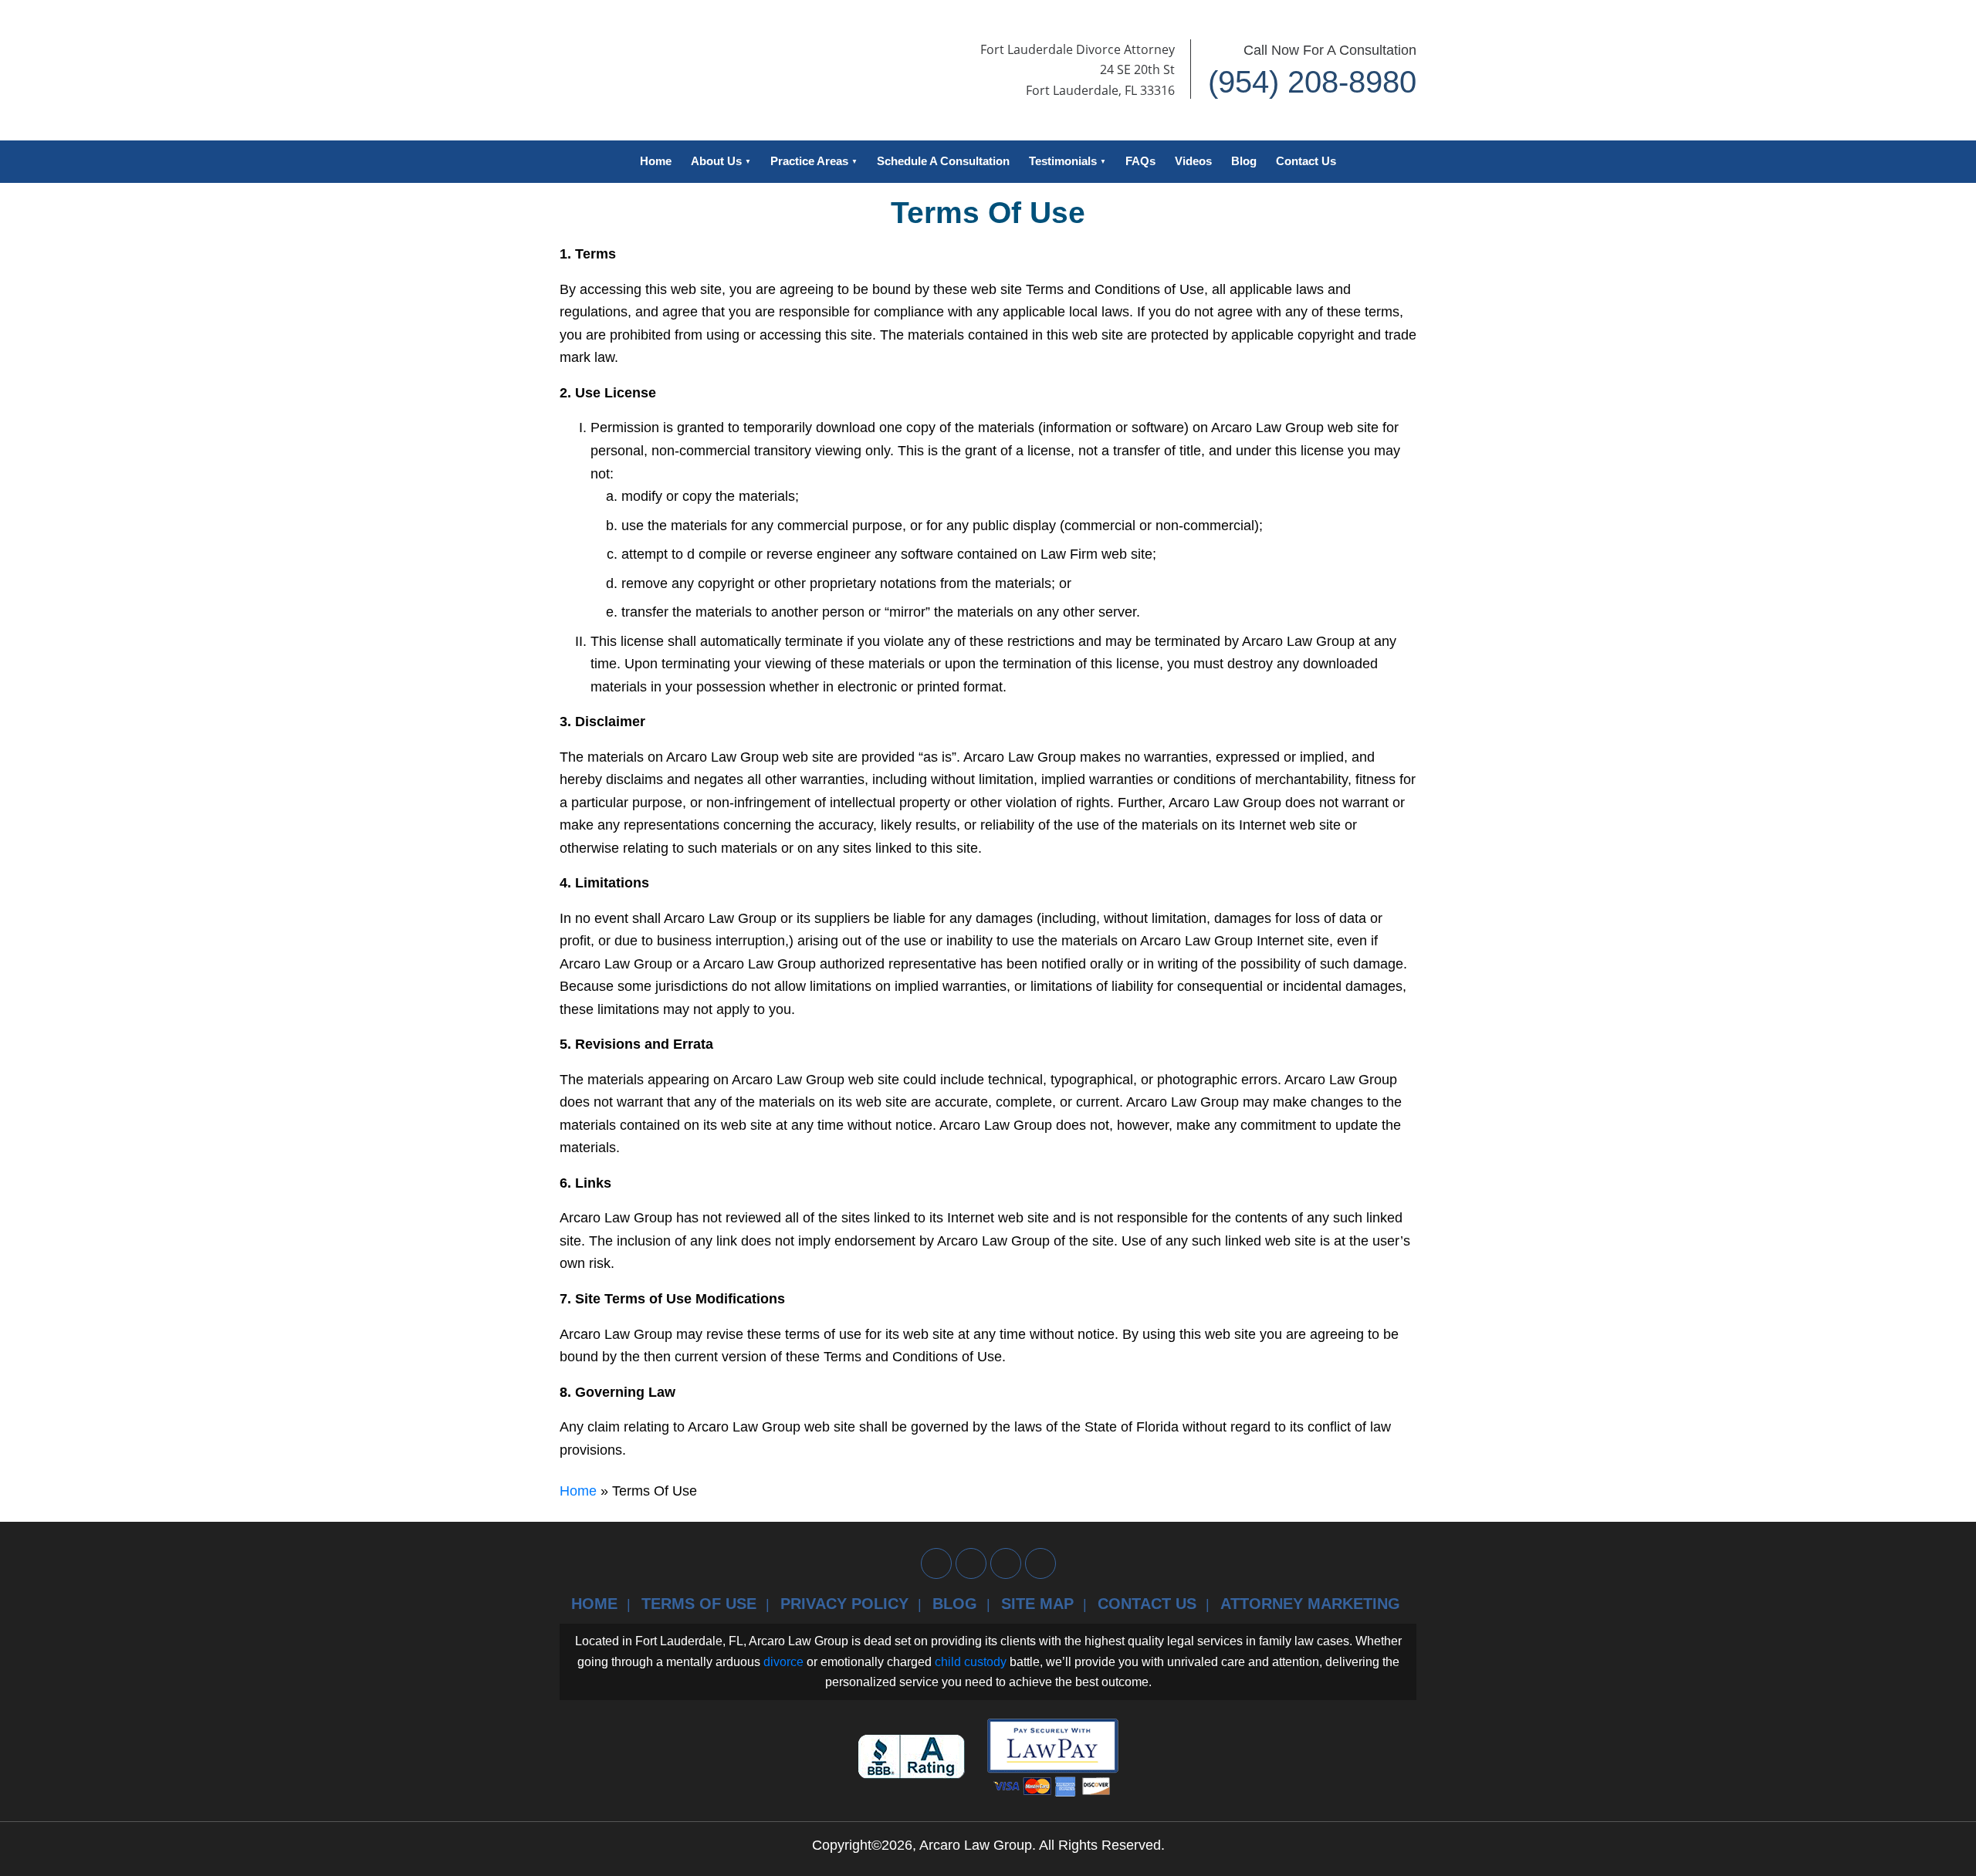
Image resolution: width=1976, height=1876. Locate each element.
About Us (716, 161)
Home (656, 161)
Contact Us (1306, 161)
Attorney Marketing (1310, 1604)
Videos (1193, 161)
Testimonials (1063, 161)
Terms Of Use (699, 1604)
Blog (1244, 161)
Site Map (1037, 1604)
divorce (783, 1662)
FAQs (1140, 161)
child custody (971, 1662)
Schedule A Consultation (943, 161)
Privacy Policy (844, 1604)
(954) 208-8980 (1312, 82)
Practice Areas (809, 161)
